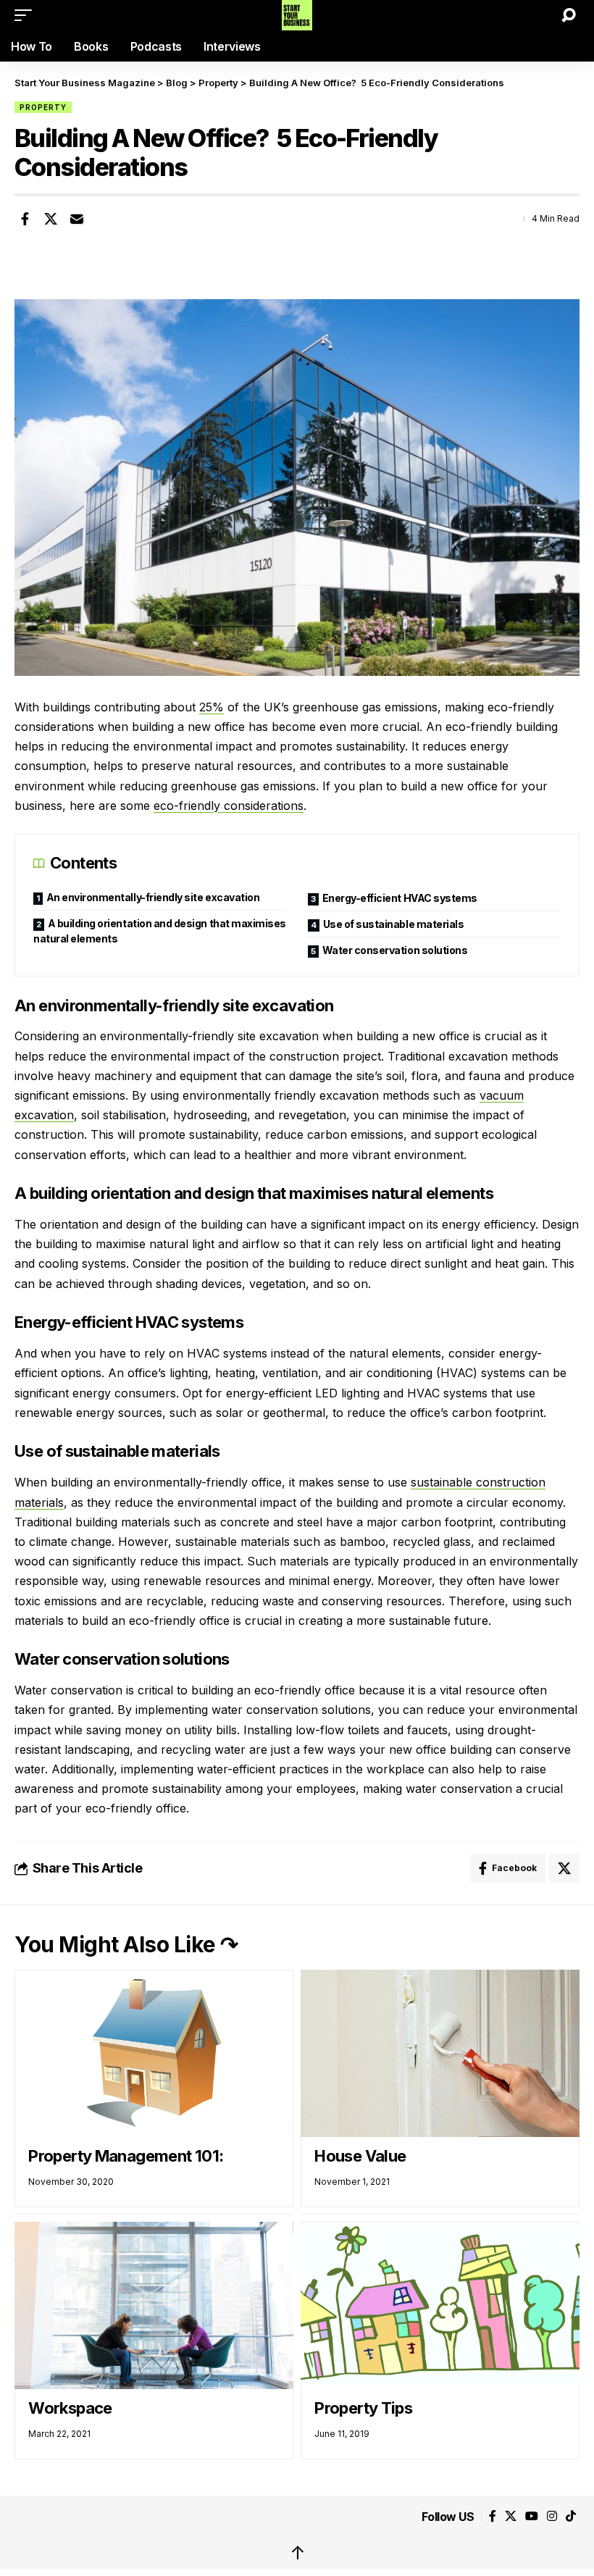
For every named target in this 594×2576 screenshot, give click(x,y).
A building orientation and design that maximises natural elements (160, 931)
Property (43, 107)
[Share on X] (51, 219)
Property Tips (363, 2408)
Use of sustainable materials (394, 924)
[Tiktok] (571, 2516)
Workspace (70, 2408)
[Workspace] (154, 2305)
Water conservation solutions (396, 950)
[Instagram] (552, 2516)
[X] (511, 2516)
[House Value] (440, 2053)
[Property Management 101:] (154, 2053)
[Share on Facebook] (25, 219)
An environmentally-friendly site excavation (153, 897)
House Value (360, 2156)
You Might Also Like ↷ (126, 1944)
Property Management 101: (126, 2156)
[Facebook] (493, 2516)
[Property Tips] (440, 2305)
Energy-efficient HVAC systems (400, 898)
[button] (27, 15)
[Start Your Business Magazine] (297, 15)
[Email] (77, 219)
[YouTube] (532, 2516)
